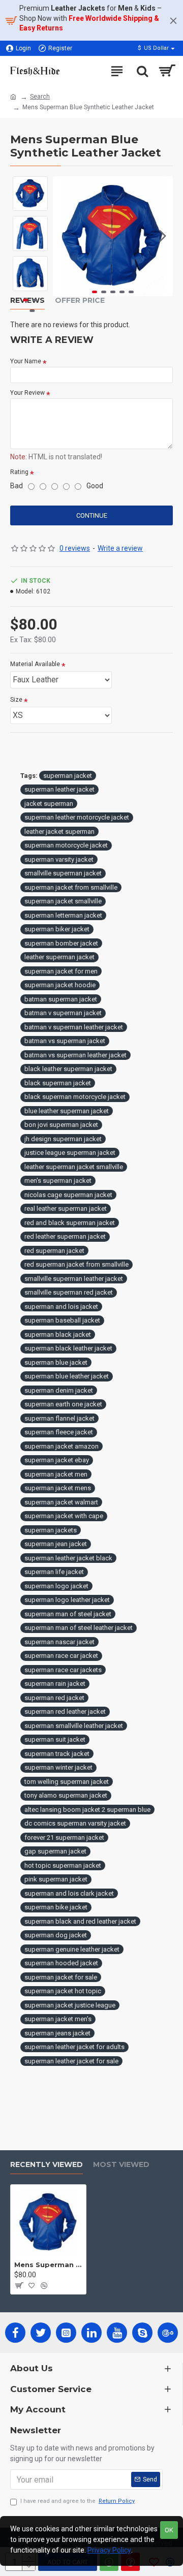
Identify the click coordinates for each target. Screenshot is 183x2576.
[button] (63, 236)
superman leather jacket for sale (71, 2061)
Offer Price (80, 301)
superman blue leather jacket (67, 1376)
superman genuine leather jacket (72, 1949)
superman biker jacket (57, 929)
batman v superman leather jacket (74, 1027)
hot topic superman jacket (63, 1865)
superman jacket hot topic (63, 1991)
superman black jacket (58, 1334)
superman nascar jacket (59, 1642)
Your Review (27, 393)
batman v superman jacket (63, 1013)
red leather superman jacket (65, 1236)
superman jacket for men (61, 971)
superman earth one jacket (63, 1404)
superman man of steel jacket (68, 1614)
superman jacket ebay (57, 1460)
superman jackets (51, 1530)
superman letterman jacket (63, 915)
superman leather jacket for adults (74, 2047)
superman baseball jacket (62, 1320)
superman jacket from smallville (71, 887)
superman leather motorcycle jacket (77, 817)
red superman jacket (54, 1251)
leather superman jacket (59, 957)
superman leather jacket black (68, 1558)
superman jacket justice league (70, 2005)
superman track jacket (57, 1754)
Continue (92, 515)
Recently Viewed (47, 2165)
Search (40, 97)
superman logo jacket (56, 1586)
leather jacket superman (59, 831)
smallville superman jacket (63, 873)
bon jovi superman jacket (61, 1125)
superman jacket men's (58, 2019)
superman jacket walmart (61, 1502)
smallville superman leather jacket (74, 1279)
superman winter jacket (58, 1767)
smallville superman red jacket (69, 1292)
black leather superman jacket (68, 1069)
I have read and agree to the (78, 2501)
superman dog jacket (56, 1935)
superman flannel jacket (59, 1418)
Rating (19, 472)
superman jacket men (56, 1474)
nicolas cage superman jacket (68, 1195)
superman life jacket (54, 1572)
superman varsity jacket (59, 859)
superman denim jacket (59, 1390)
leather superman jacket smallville (74, 1167)
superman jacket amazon (62, 1446)
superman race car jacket (61, 1656)
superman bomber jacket (61, 943)
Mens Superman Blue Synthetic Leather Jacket (48, 2265)
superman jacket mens (58, 1488)
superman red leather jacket (65, 1711)
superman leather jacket (59, 789)
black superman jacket (58, 1083)
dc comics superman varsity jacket (75, 1823)
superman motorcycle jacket (66, 845)
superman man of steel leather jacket (79, 1628)
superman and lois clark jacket (69, 1893)
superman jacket (68, 776)
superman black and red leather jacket (80, 1921)
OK (169, 2530)
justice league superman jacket (70, 1153)
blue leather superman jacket (67, 1111)
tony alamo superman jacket (66, 1795)
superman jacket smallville (63, 901)
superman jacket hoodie (60, 985)
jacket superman (49, 804)
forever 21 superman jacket (64, 1837)
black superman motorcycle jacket (75, 1097)
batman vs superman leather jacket (75, 1055)
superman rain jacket (55, 1684)
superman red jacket (54, 1698)
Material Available (35, 664)
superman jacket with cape (64, 1516)
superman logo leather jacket (67, 1600)
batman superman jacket (61, 999)
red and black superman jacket (70, 1223)
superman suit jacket (55, 1739)
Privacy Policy (109, 2550)
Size (16, 700)
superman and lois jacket (61, 1307)
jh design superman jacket (63, 1139)
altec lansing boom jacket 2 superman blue (87, 1810)
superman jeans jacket (57, 2033)
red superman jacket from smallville (77, 1264)
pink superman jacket (56, 1879)
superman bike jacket (56, 1907)
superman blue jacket (56, 1362)
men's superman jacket (58, 1181)
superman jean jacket (56, 1544)
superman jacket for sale (61, 1977)
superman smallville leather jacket (74, 1726)
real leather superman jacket (66, 1208)
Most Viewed (121, 2165)
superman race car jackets (63, 1670)
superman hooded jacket (61, 1963)
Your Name (26, 361)
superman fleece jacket (59, 1432)
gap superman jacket (55, 1851)
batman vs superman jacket (65, 1041)
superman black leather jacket (68, 1348)
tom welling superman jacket (67, 1782)
